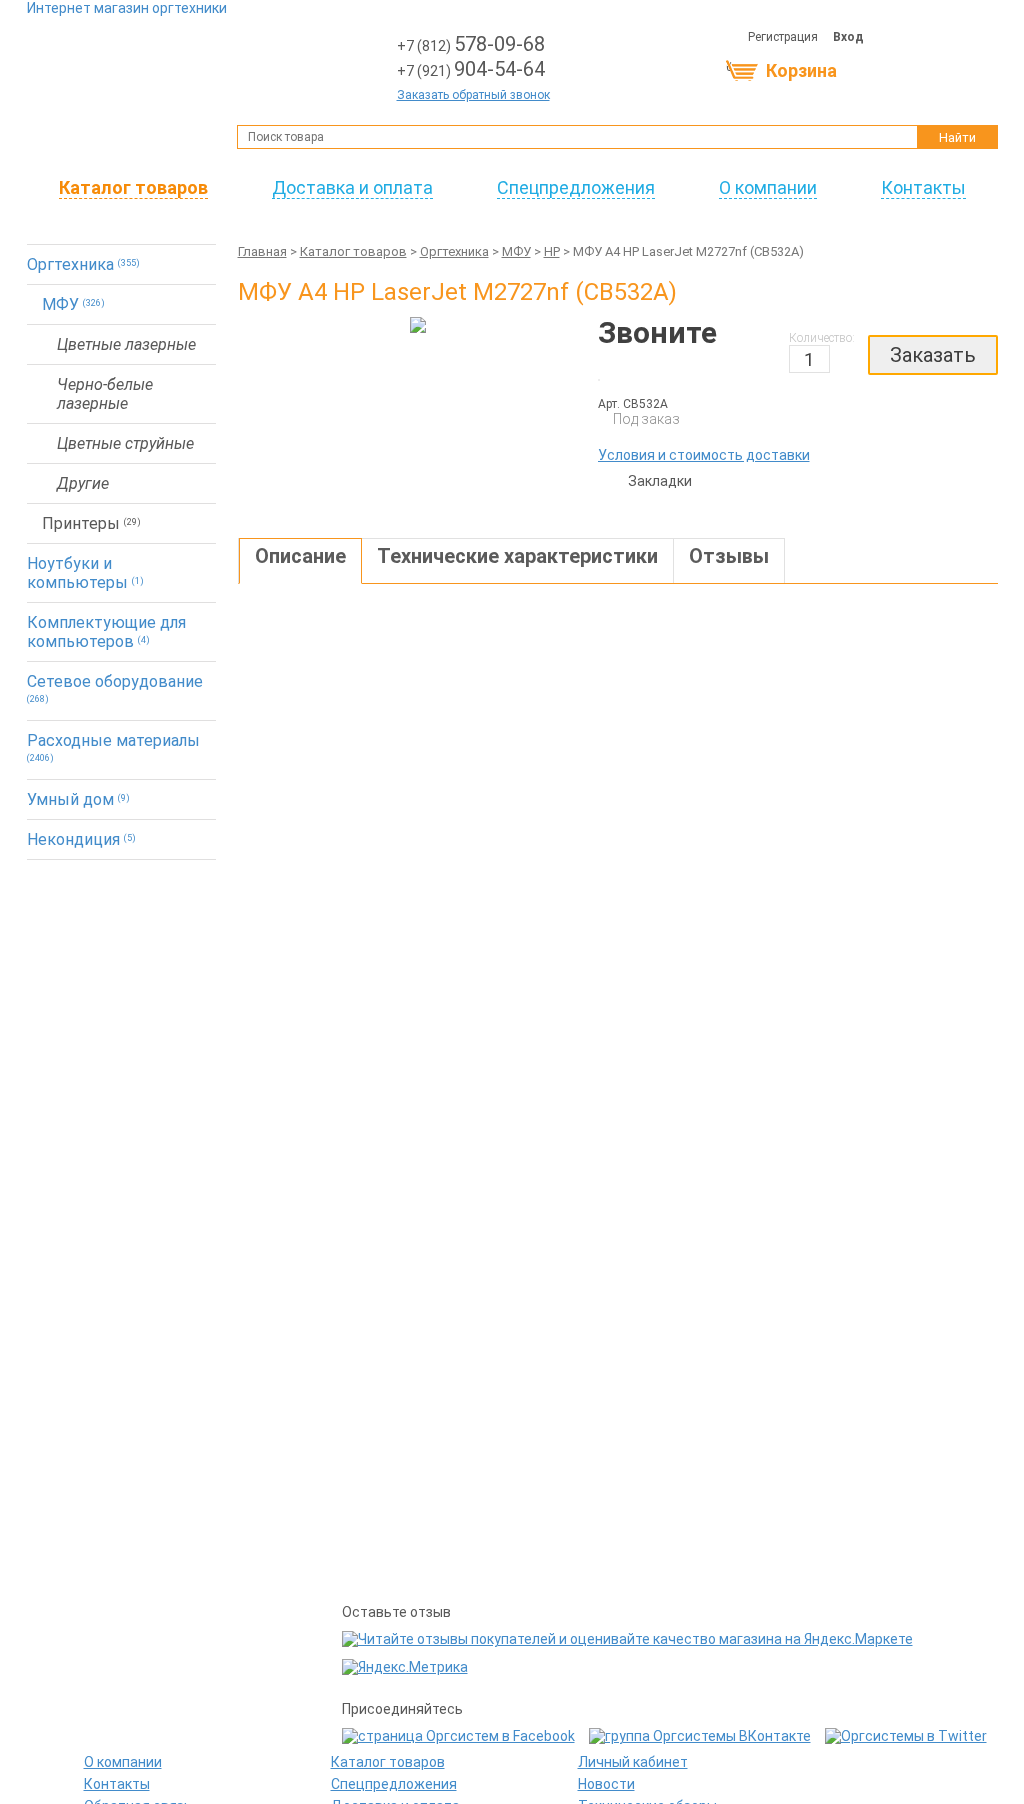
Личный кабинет (633, 1762)
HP (552, 251)
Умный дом (78, 799)
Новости (606, 1784)
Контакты (923, 187)
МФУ (73, 304)
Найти (957, 137)
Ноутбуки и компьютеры (85, 573)
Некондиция (81, 839)
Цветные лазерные (126, 344)
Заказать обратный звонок (473, 95)
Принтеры (91, 523)
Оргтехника (83, 264)
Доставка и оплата (352, 187)
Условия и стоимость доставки (704, 455)
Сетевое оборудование (115, 688)
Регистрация (783, 37)
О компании (768, 187)
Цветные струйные (125, 443)
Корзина (801, 70)
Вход (848, 37)
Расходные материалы (113, 747)
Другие (83, 483)
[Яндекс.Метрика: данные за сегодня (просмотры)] (405, 1667)
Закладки (618, 483)
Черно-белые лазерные (105, 394)
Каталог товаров (133, 187)
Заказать (933, 355)
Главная (262, 251)
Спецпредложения (576, 187)
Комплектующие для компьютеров (106, 632)
